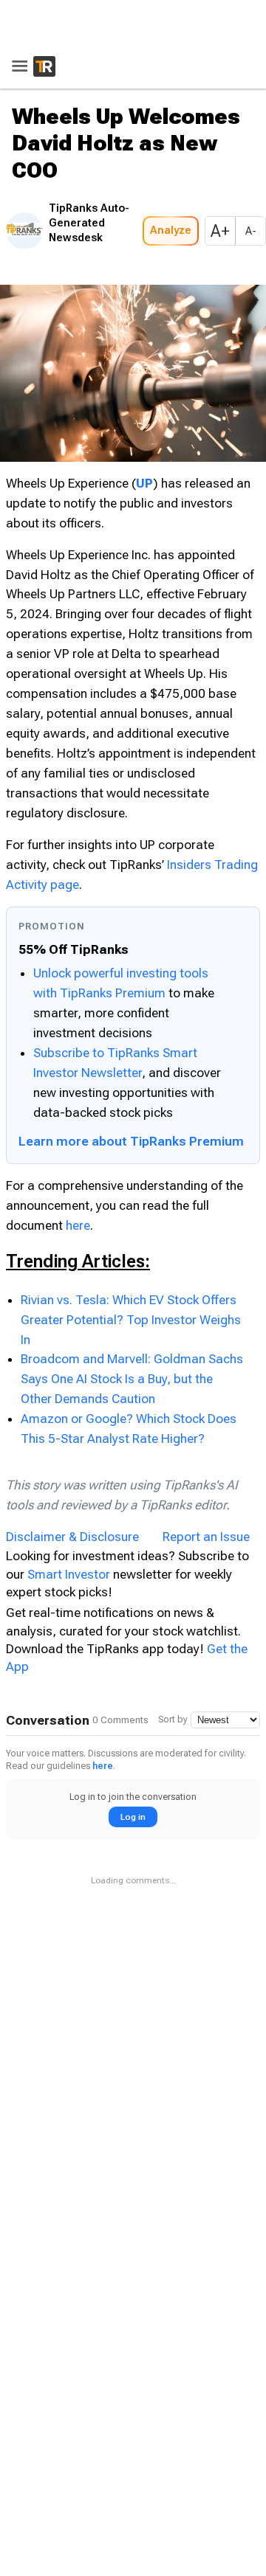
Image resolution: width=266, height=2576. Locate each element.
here (78, 1221)
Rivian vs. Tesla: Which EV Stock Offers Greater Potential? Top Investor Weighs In (131, 1315)
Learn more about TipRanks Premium (131, 1137)
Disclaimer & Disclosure (72, 1532)
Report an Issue (206, 1532)
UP (144, 479)
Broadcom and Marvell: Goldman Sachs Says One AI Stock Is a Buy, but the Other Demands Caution (132, 1375)
